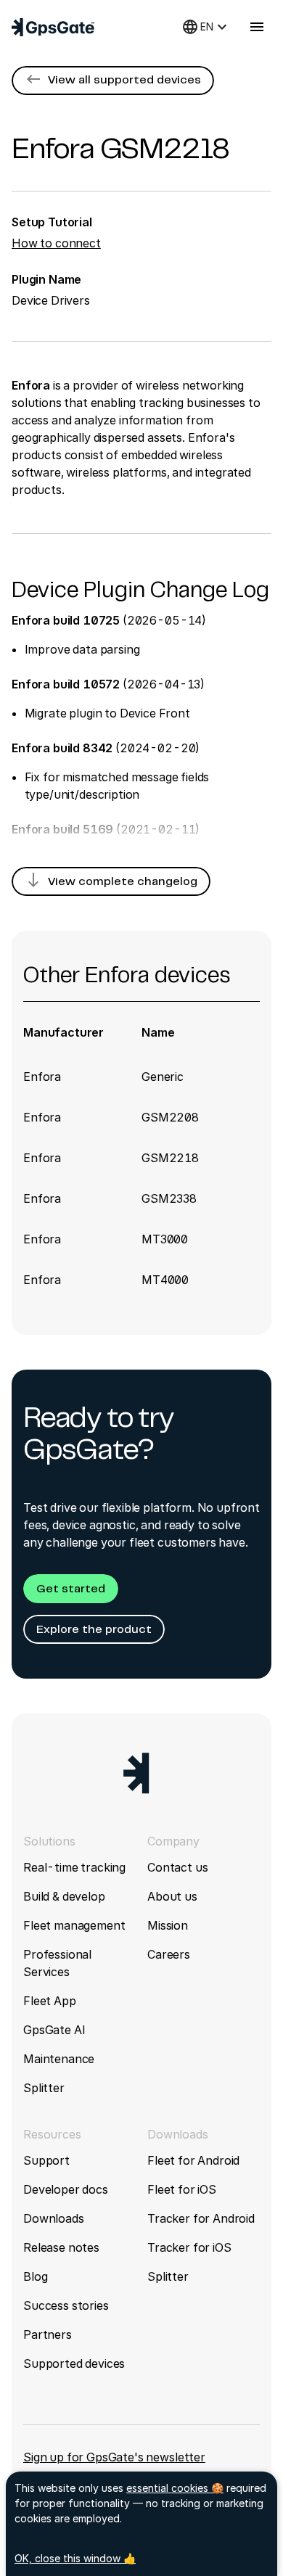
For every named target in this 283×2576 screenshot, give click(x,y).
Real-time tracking (74, 1867)
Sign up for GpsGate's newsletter (114, 2457)
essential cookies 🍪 (175, 2488)
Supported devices (74, 2363)
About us (172, 1896)
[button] (113, 81)
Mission (168, 1925)
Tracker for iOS (189, 2247)
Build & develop (64, 1896)
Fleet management (74, 1925)
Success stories (66, 2305)
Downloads (54, 2218)
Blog (35, 2276)
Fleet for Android (193, 2160)
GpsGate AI (54, 2030)
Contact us (177, 1867)
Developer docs (66, 2189)
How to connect (56, 243)
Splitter (44, 2088)
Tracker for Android (201, 2218)
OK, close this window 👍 (75, 2558)
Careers (169, 1954)
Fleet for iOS (182, 2189)
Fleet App (50, 2001)
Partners (48, 2334)
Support (46, 2160)
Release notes (61, 2247)
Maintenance (59, 2059)
